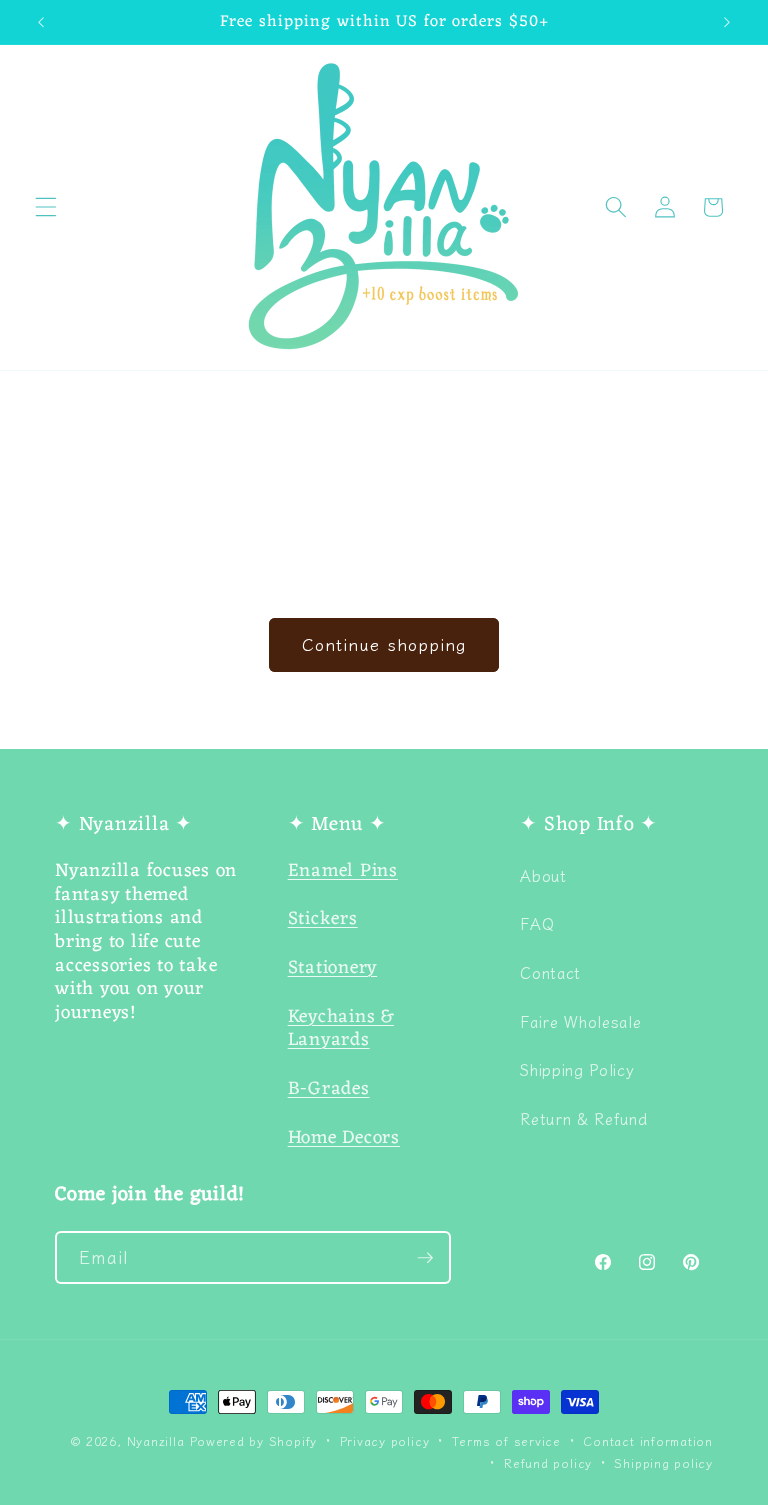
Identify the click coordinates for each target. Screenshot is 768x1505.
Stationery (333, 968)
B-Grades (329, 1089)
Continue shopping (384, 644)
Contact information (648, 1440)
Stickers (323, 919)
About (543, 875)
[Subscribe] (425, 1258)
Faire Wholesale (580, 1021)
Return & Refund (583, 1118)
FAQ (537, 923)
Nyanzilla (156, 1440)
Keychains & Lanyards (341, 1029)
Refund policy (548, 1462)
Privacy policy (385, 1440)
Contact (550, 972)
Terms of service (506, 1440)
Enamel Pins (343, 871)
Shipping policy (663, 1462)
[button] (46, 207)
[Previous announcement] (41, 22)
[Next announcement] (727, 22)
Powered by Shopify (253, 1440)
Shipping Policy (577, 1069)
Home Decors (344, 1138)
